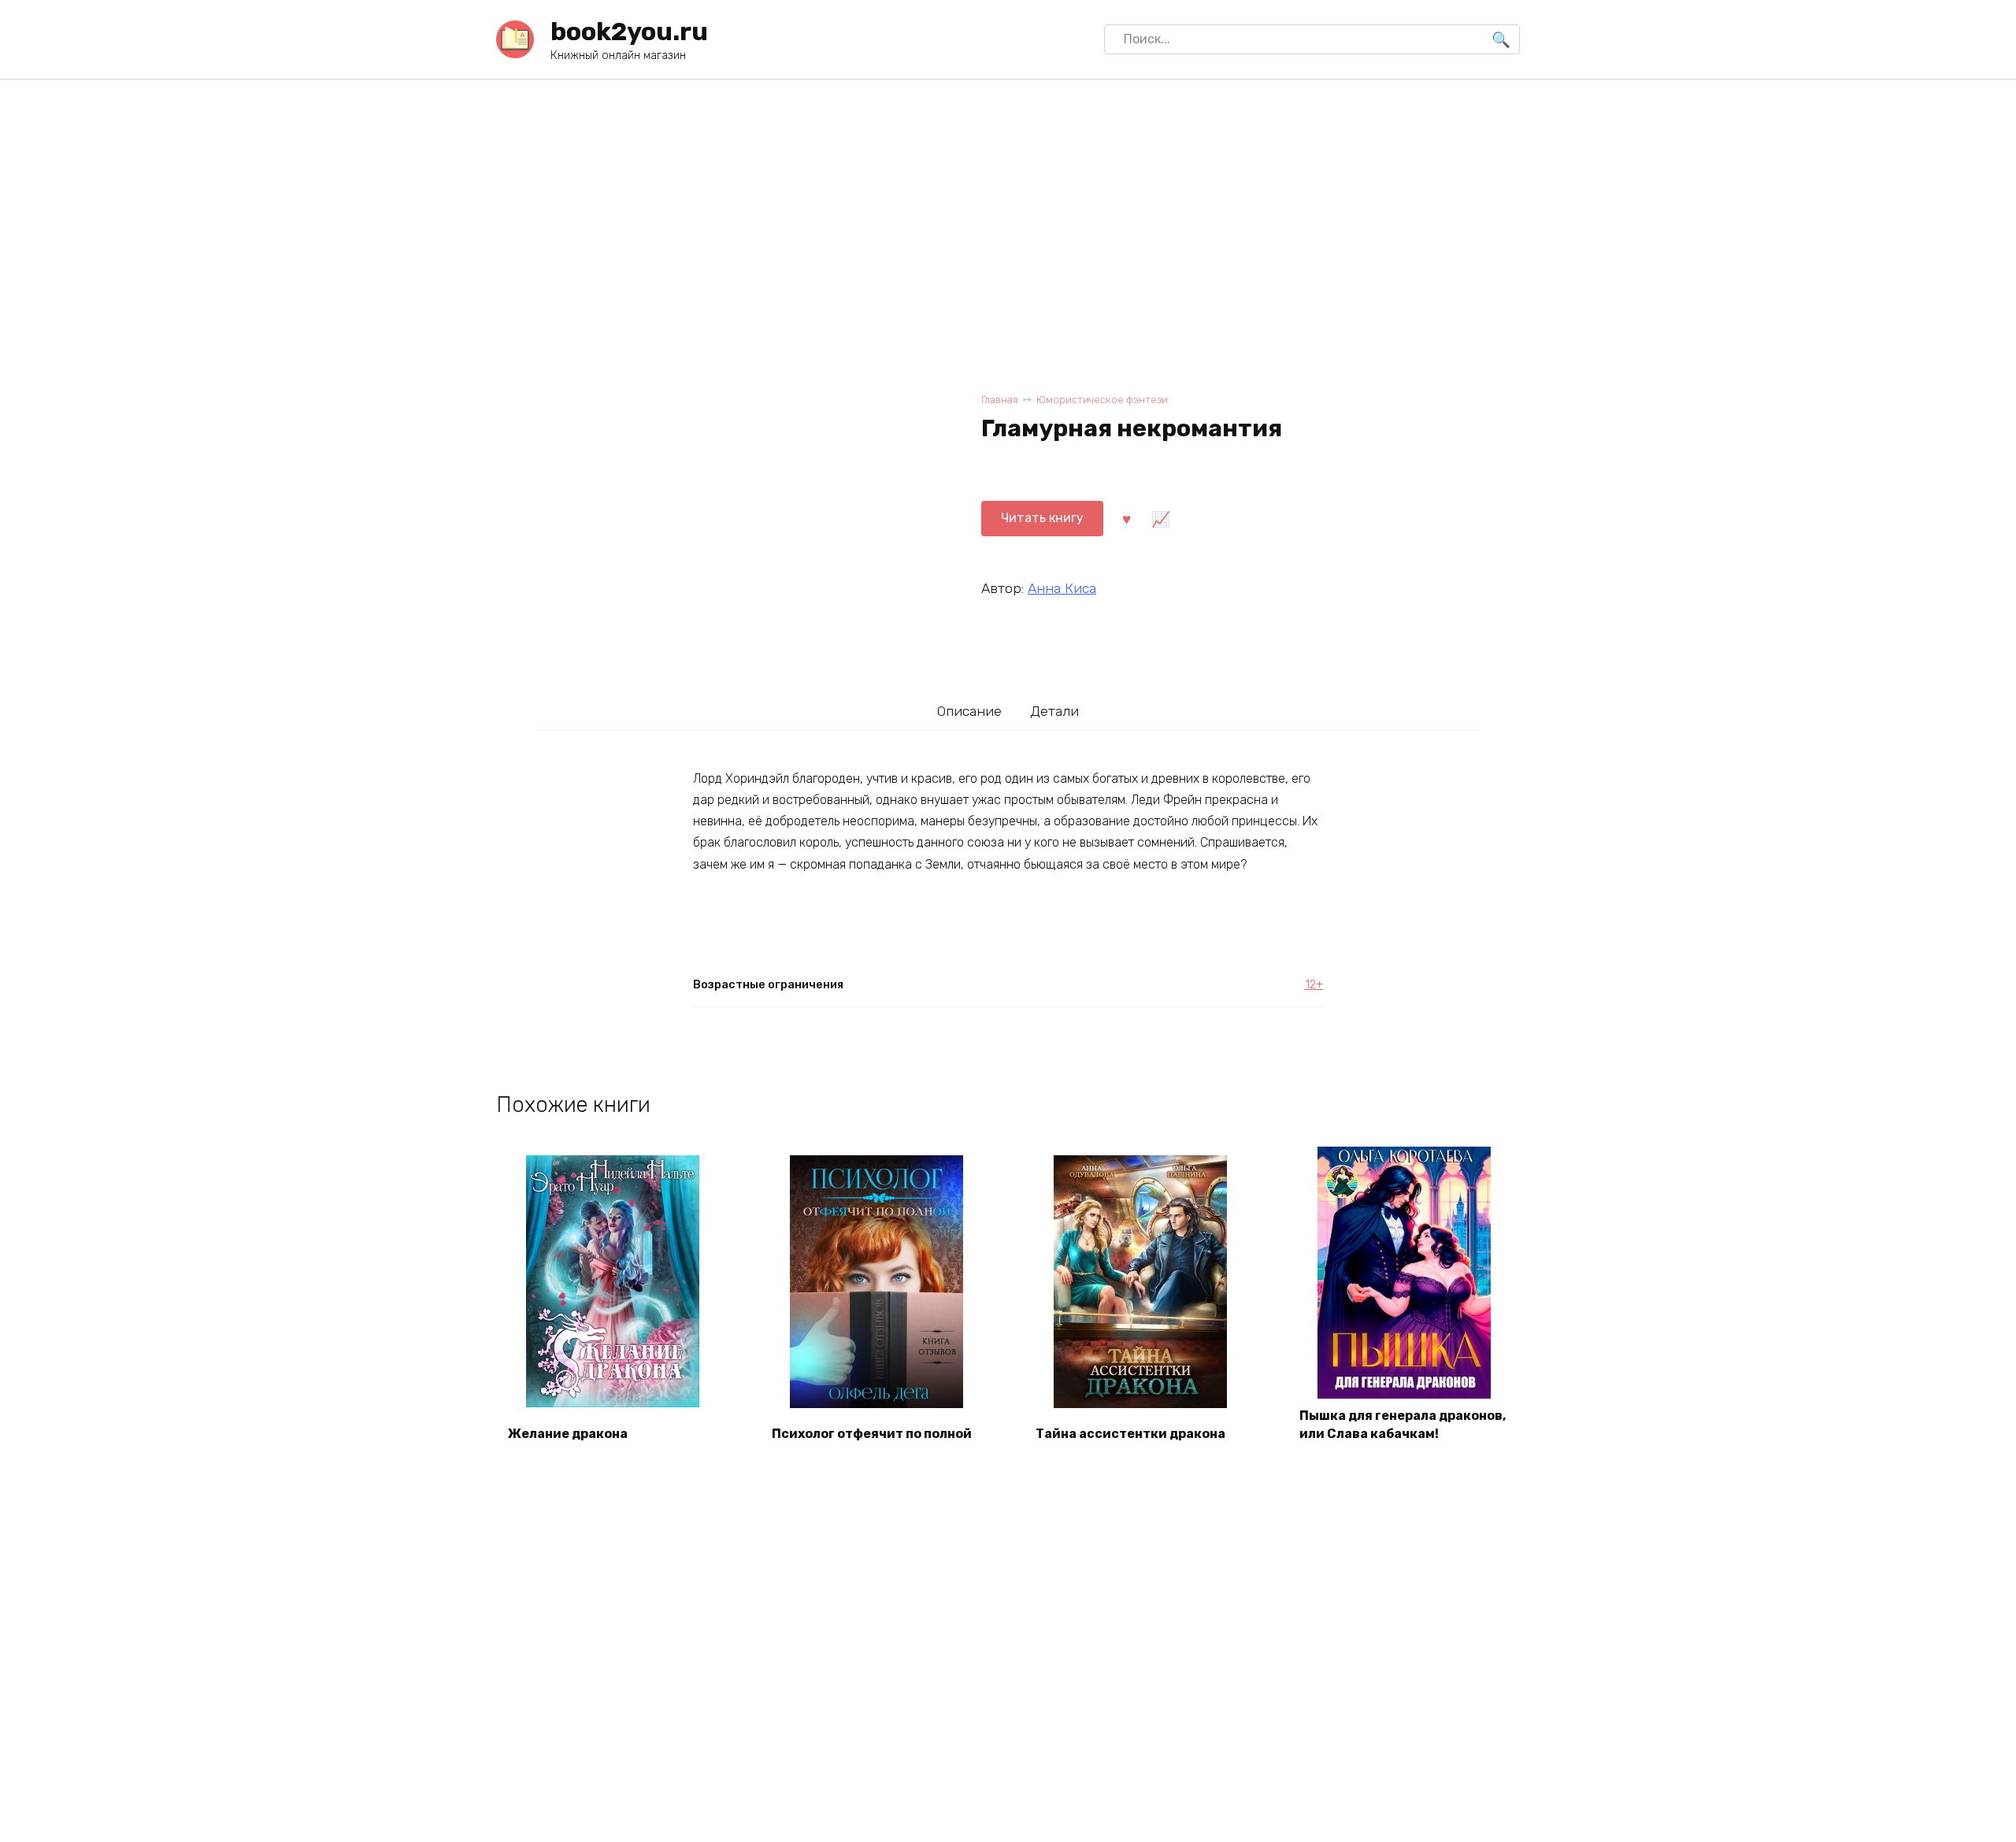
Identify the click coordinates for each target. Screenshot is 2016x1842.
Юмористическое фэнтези (1102, 400)
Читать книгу (1042, 518)
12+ (1314, 985)
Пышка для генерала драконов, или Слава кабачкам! (1403, 1424)
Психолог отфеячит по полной (872, 1434)
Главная (1000, 400)
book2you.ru (629, 32)
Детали (1054, 711)
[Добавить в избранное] (1126, 518)
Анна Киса (1062, 588)
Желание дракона (568, 1434)
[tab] (970, 711)
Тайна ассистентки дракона (1130, 1434)
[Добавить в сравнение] (1160, 518)
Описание (969, 711)
